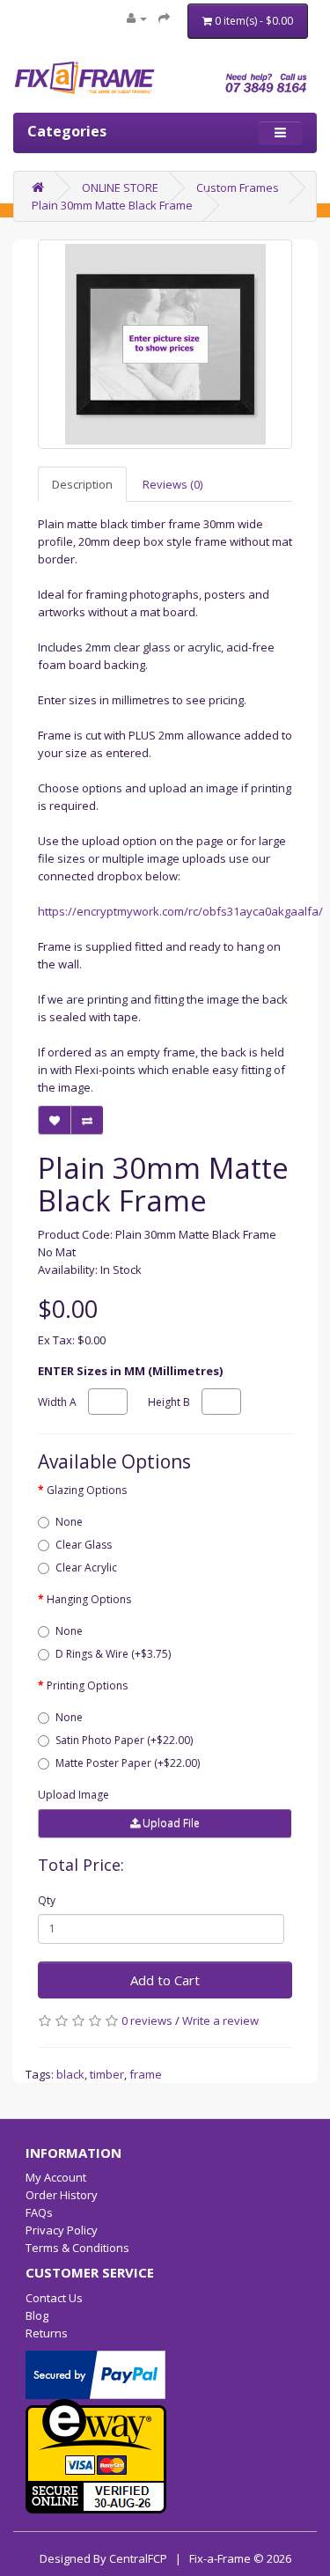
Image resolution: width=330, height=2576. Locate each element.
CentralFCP (138, 2558)
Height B (169, 1402)
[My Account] (137, 18)
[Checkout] (164, 18)
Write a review (220, 2020)
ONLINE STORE (120, 188)
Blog (37, 2315)
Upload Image (73, 1795)
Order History (62, 2195)
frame (146, 2074)
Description (82, 484)
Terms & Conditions (77, 2248)
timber (107, 2074)
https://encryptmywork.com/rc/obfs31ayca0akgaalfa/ (180, 911)
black (70, 2074)
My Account (56, 2177)
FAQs (39, 2212)
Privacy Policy (62, 2230)
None (69, 1522)
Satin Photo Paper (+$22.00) (124, 1740)
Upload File (170, 1823)
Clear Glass (84, 1545)
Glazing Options (87, 1490)
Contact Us (54, 2298)
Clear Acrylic (86, 1568)
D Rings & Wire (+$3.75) (113, 1654)
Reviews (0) (172, 484)
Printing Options (87, 1685)
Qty (47, 1900)
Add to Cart (165, 1980)
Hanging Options (89, 1599)
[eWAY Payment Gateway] (96, 2455)
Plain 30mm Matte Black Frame (112, 205)
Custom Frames (238, 188)
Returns (47, 2333)
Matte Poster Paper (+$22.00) (128, 1763)
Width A (57, 1402)
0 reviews (147, 2020)
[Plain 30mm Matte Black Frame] (165, 344)
